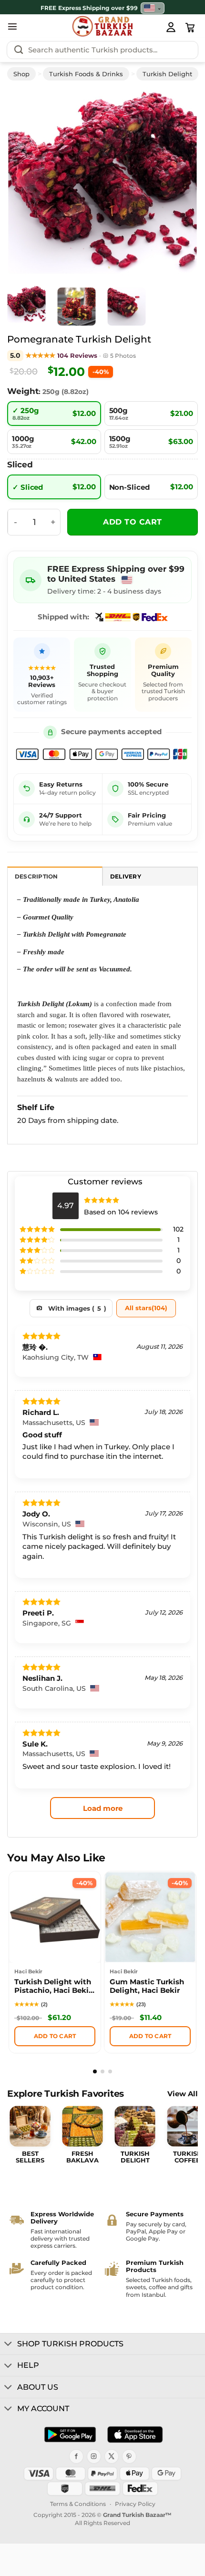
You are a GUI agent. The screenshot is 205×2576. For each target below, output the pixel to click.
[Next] (177, 182)
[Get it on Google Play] (70, 2435)
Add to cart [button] (55, 2036)
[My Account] (171, 27)
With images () (77, 1308)
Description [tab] (36, 877)
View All (183, 2094)
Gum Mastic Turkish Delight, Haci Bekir (147, 1986)
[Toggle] (8, 2344)
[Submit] (19, 50)
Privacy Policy (135, 2504)
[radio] (54, 414)
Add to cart (132, 522)
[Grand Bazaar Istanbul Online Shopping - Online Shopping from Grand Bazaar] (103, 26)
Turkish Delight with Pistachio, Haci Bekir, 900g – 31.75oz (54, 1987)
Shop (21, 74)
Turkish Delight (167, 74)
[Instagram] (94, 2456)
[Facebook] (76, 2456)
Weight (23, 391)
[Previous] (28, 182)
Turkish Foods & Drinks (86, 74)
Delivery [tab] (126, 877)
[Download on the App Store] (135, 2435)
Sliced (20, 465)
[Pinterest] (129, 2456)
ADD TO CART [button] (150, 2036)
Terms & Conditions (78, 2504)
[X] (112, 2456)
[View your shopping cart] (190, 28)
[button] (12, 26)
